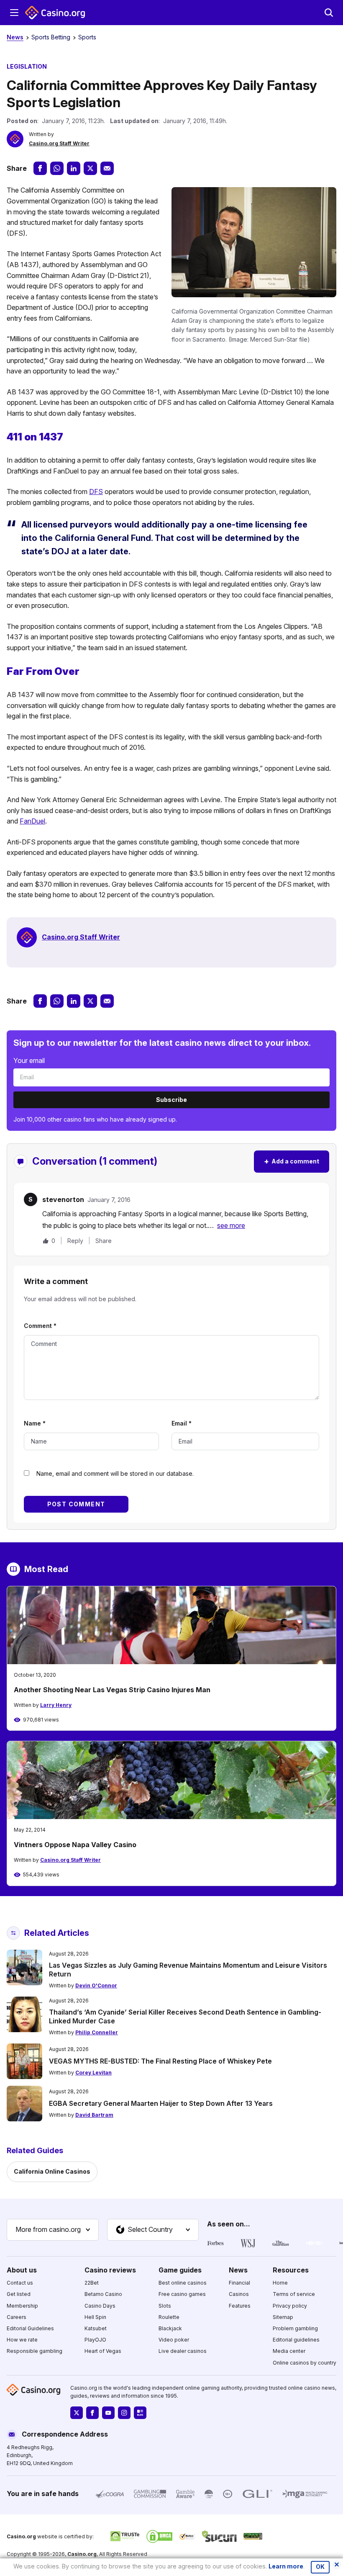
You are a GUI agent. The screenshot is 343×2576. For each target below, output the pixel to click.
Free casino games (182, 2294)
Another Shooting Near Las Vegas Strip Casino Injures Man (112, 1690)
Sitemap (283, 2317)
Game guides (180, 2270)
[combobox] (53, 2230)
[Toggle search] (329, 13)
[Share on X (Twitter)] (90, 168)
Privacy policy (290, 2305)
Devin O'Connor (96, 1985)
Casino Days (100, 2305)
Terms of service (294, 2294)
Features (240, 2305)
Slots (165, 2305)
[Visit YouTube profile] (108, 2413)
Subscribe (171, 1100)
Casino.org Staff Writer (59, 143)
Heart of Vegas (103, 2351)
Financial (239, 2283)
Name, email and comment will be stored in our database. (115, 1473)
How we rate (22, 2340)
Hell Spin (95, 2317)
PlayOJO (95, 2340)
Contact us (20, 2283)
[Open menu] (14, 13)
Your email (29, 1060)
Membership (22, 2305)
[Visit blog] (140, 2413)
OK (320, 2567)
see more (231, 1225)
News (15, 37)
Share (104, 1241)
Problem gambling (295, 2328)
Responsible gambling (35, 2351)
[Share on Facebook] (40, 168)
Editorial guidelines (296, 2340)
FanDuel (32, 821)
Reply (75, 1241)
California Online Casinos (52, 2171)
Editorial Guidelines (30, 2328)
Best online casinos (183, 2283)
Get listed (19, 2294)
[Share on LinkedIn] (74, 168)
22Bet (92, 2283)
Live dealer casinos (183, 2351)
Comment (40, 1326)
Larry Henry (56, 1705)
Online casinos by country (305, 2362)
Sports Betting (51, 37)
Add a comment (292, 1161)
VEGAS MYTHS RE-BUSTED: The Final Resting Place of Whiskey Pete (160, 2061)
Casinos (239, 2294)
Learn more (286, 2566)
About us (22, 2270)
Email (182, 1423)
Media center (289, 2351)
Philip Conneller (97, 2032)
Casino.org (82, 2554)
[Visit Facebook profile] (92, 2413)
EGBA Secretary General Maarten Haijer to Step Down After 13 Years (161, 2103)
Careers (17, 2317)
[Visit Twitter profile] (77, 2413)
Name (35, 1423)
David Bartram (94, 2115)
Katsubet (96, 2328)
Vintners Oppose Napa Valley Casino (75, 1845)
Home (280, 2283)
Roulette (169, 2317)
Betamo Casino (103, 2294)
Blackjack (170, 2328)
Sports (87, 37)
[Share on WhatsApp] (57, 168)
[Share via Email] (107, 168)
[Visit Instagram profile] (124, 2413)
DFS (96, 492)
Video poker (174, 2340)
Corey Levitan (93, 2073)
